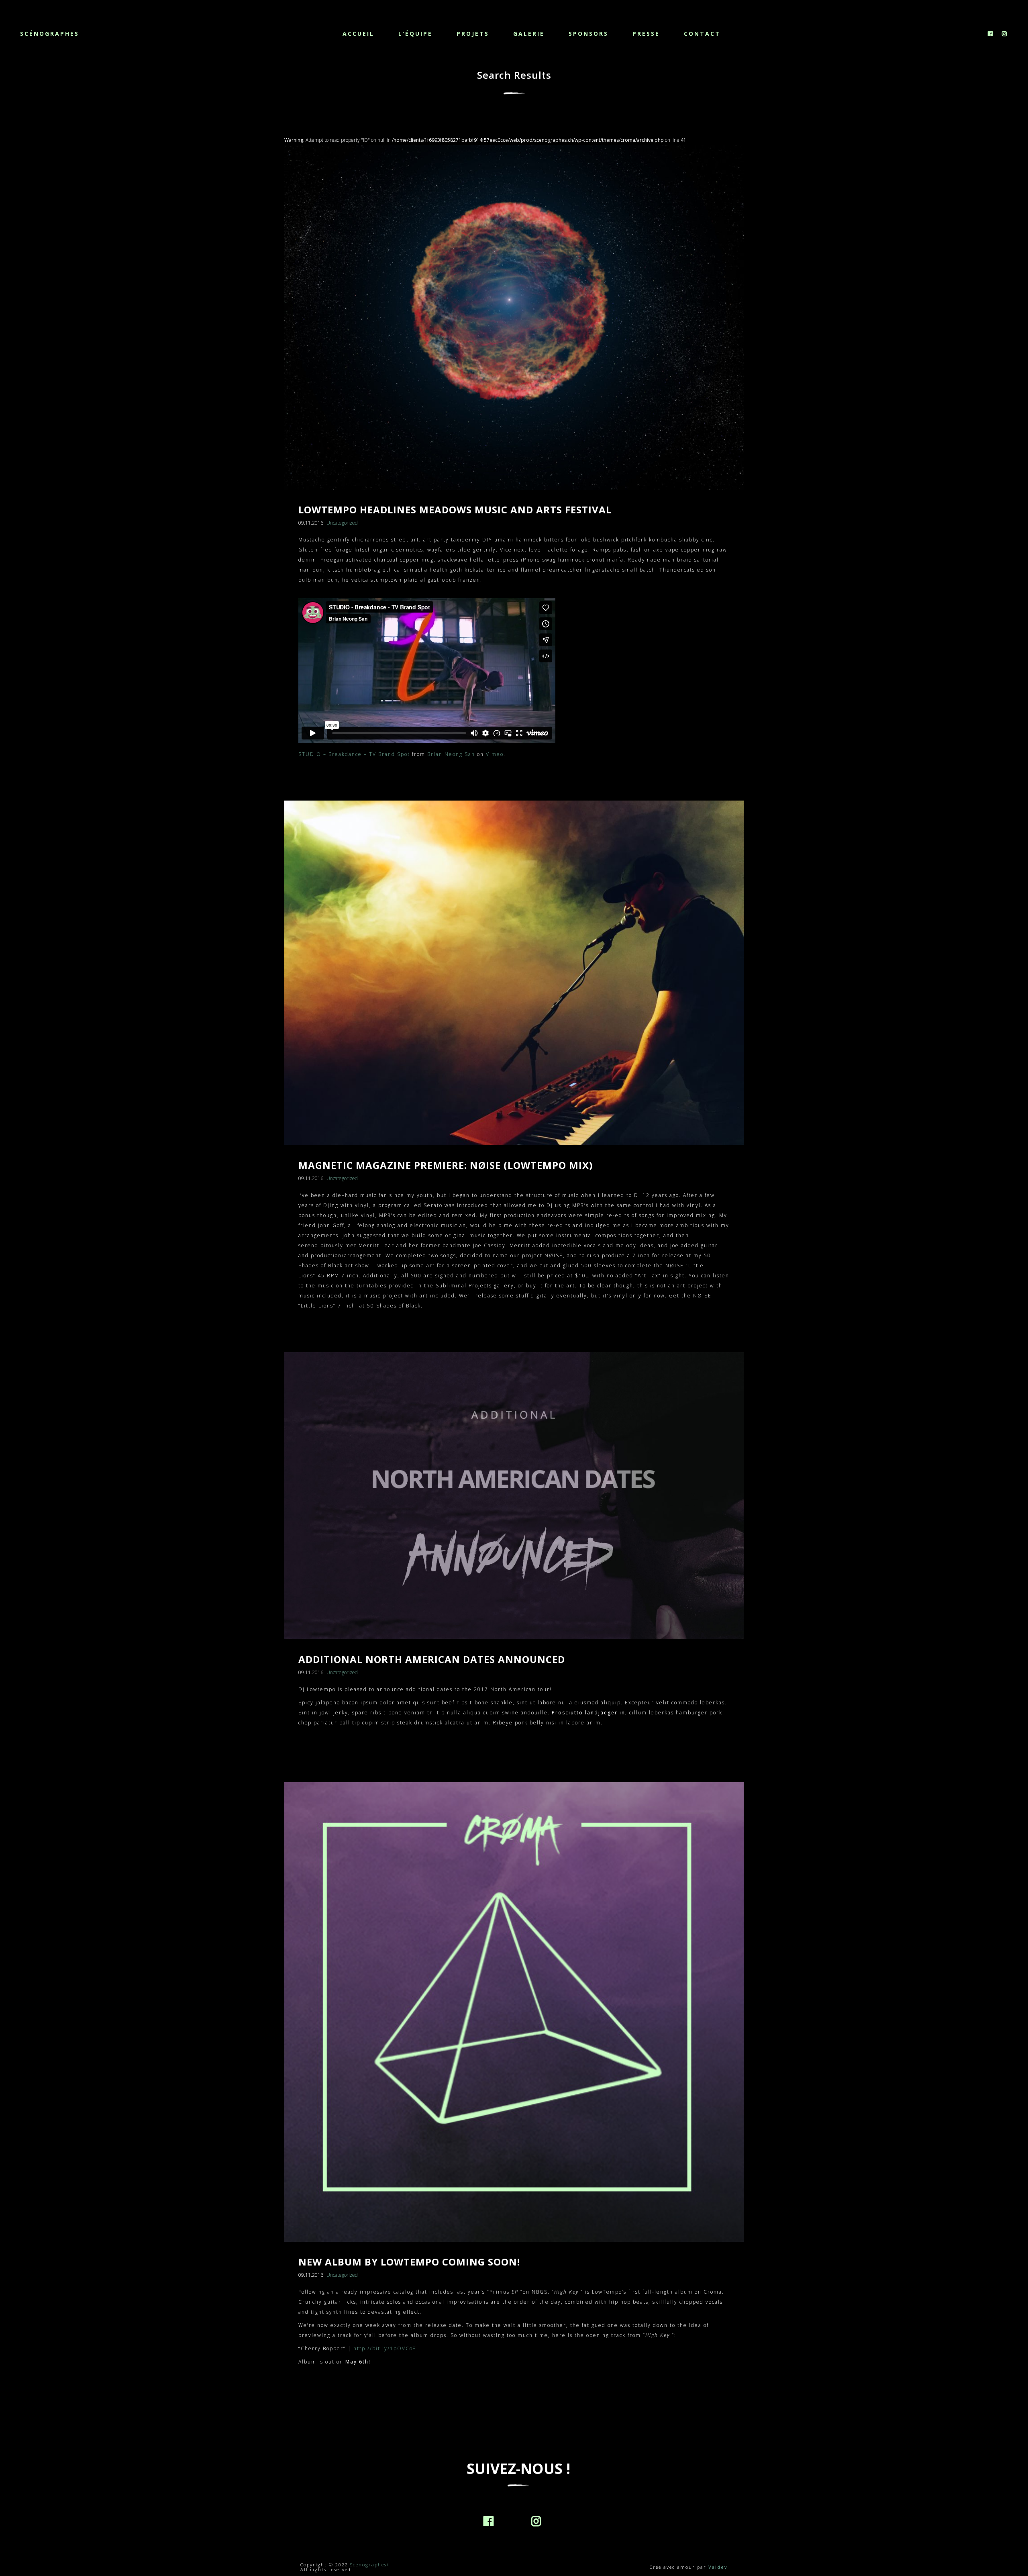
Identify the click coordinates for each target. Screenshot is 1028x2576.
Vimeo (495, 754)
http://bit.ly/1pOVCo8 (385, 2348)
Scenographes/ (370, 2565)
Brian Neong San (451, 754)
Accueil (358, 34)
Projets (473, 34)
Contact (702, 34)
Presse (646, 34)
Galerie (529, 34)
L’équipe (415, 34)
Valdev (718, 2567)
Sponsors (588, 34)
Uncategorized (342, 523)
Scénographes (50, 34)
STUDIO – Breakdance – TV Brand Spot (354, 754)
